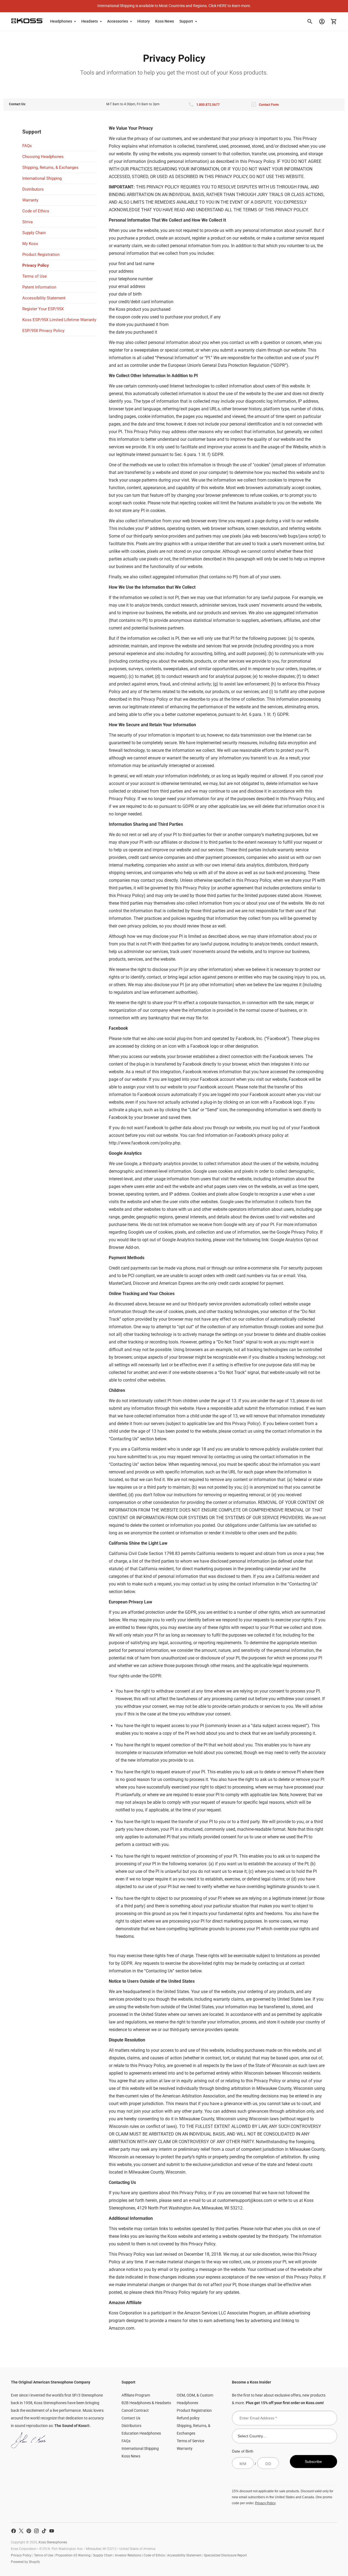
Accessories (118, 21)
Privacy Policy (36, 265)
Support (186, 21)
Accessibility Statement (44, 298)
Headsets (90, 21)
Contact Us (131, 2418)
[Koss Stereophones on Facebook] (14, 2531)
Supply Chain (34, 233)
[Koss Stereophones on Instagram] (36, 2531)
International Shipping (42, 178)
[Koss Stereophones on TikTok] (44, 2531)
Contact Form (269, 105)
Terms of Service (190, 2441)
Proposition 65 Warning (73, 2555)
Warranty (30, 200)
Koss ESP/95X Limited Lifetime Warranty (59, 320)
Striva (27, 222)
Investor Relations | (129, 2555)
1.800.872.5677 (208, 105)
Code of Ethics (36, 211)
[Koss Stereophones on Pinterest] (29, 2531)
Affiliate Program (136, 2395)
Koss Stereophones (53, 2542)
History (144, 21)
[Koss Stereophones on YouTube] (52, 2531)
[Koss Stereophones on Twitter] (21, 2531)
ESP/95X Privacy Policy (43, 331)
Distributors (33, 189)
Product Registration (41, 255)
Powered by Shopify (25, 2562)
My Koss (30, 244)
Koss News (165, 21)
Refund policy (188, 2418)
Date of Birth (243, 2451)
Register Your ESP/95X (43, 309)
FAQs (27, 146)
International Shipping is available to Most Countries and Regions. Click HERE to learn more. (174, 6)
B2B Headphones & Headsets (146, 2403)
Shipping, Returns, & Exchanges (50, 167)
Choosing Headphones (43, 157)
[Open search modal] (310, 21)
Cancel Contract (135, 2410)
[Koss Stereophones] (27, 21)
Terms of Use (35, 276)
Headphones (61, 21)
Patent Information (39, 287)
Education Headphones (141, 2433)
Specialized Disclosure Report (225, 2555)
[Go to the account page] (322, 21)
